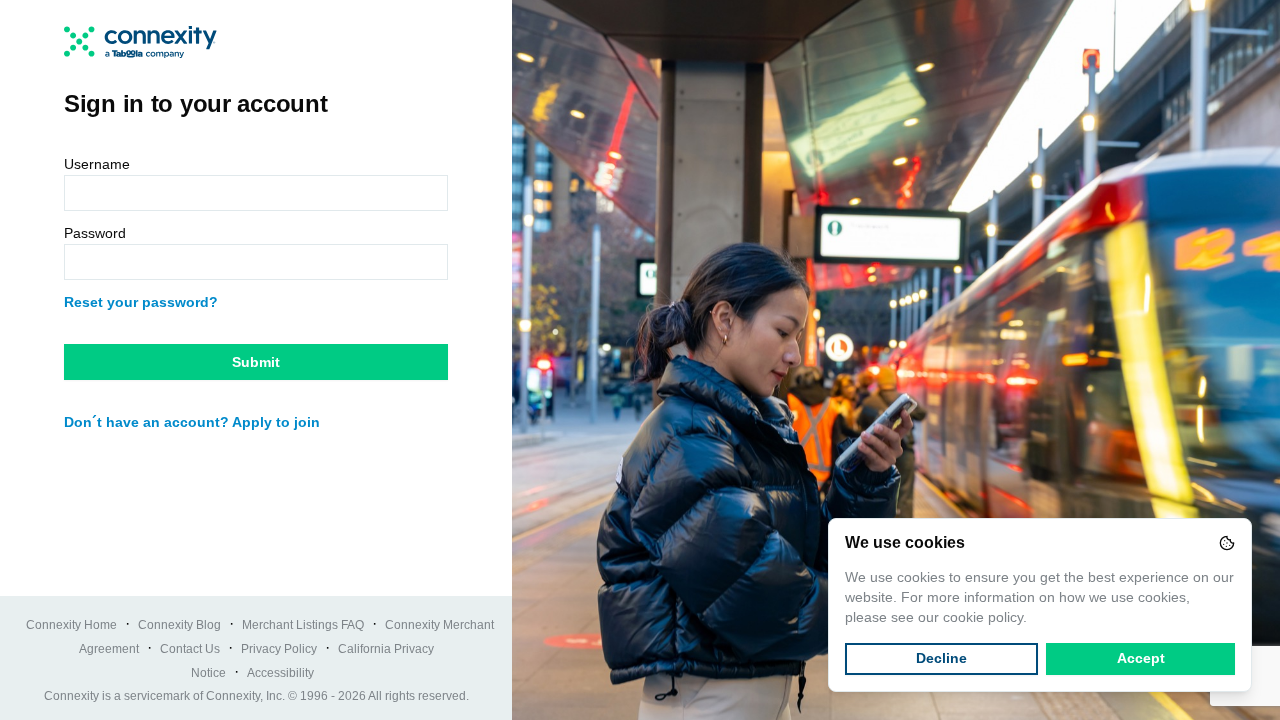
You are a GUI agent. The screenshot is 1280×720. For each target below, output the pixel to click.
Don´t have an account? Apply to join (192, 422)
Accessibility (280, 673)
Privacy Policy (279, 649)
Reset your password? (141, 302)
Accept (1141, 658)
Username (97, 164)
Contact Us (190, 649)
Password (95, 233)
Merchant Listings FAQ (303, 625)
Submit (256, 362)
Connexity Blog (179, 625)
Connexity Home (71, 625)
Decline (941, 658)
